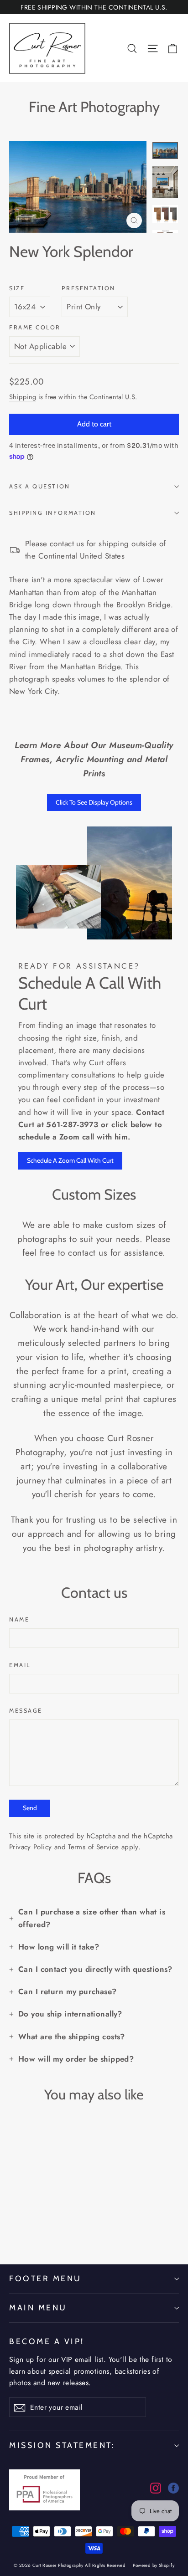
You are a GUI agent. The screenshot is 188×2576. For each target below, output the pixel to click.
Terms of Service (93, 1847)
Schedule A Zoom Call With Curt (70, 1160)
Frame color (35, 327)
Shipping (23, 397)
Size (17, 288)
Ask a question (40, 486)
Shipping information (53, 513)
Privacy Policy (30, 1847)
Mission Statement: (62, 2445)
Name (19, 1619)
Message (26, 1711)
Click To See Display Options (94, 802)
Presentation (89, 288)
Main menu (38, 2307)
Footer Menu (45, 2278)
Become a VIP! (47, 2341)
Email (20, 1665)
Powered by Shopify (154, 2565)
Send (30, 1808)
